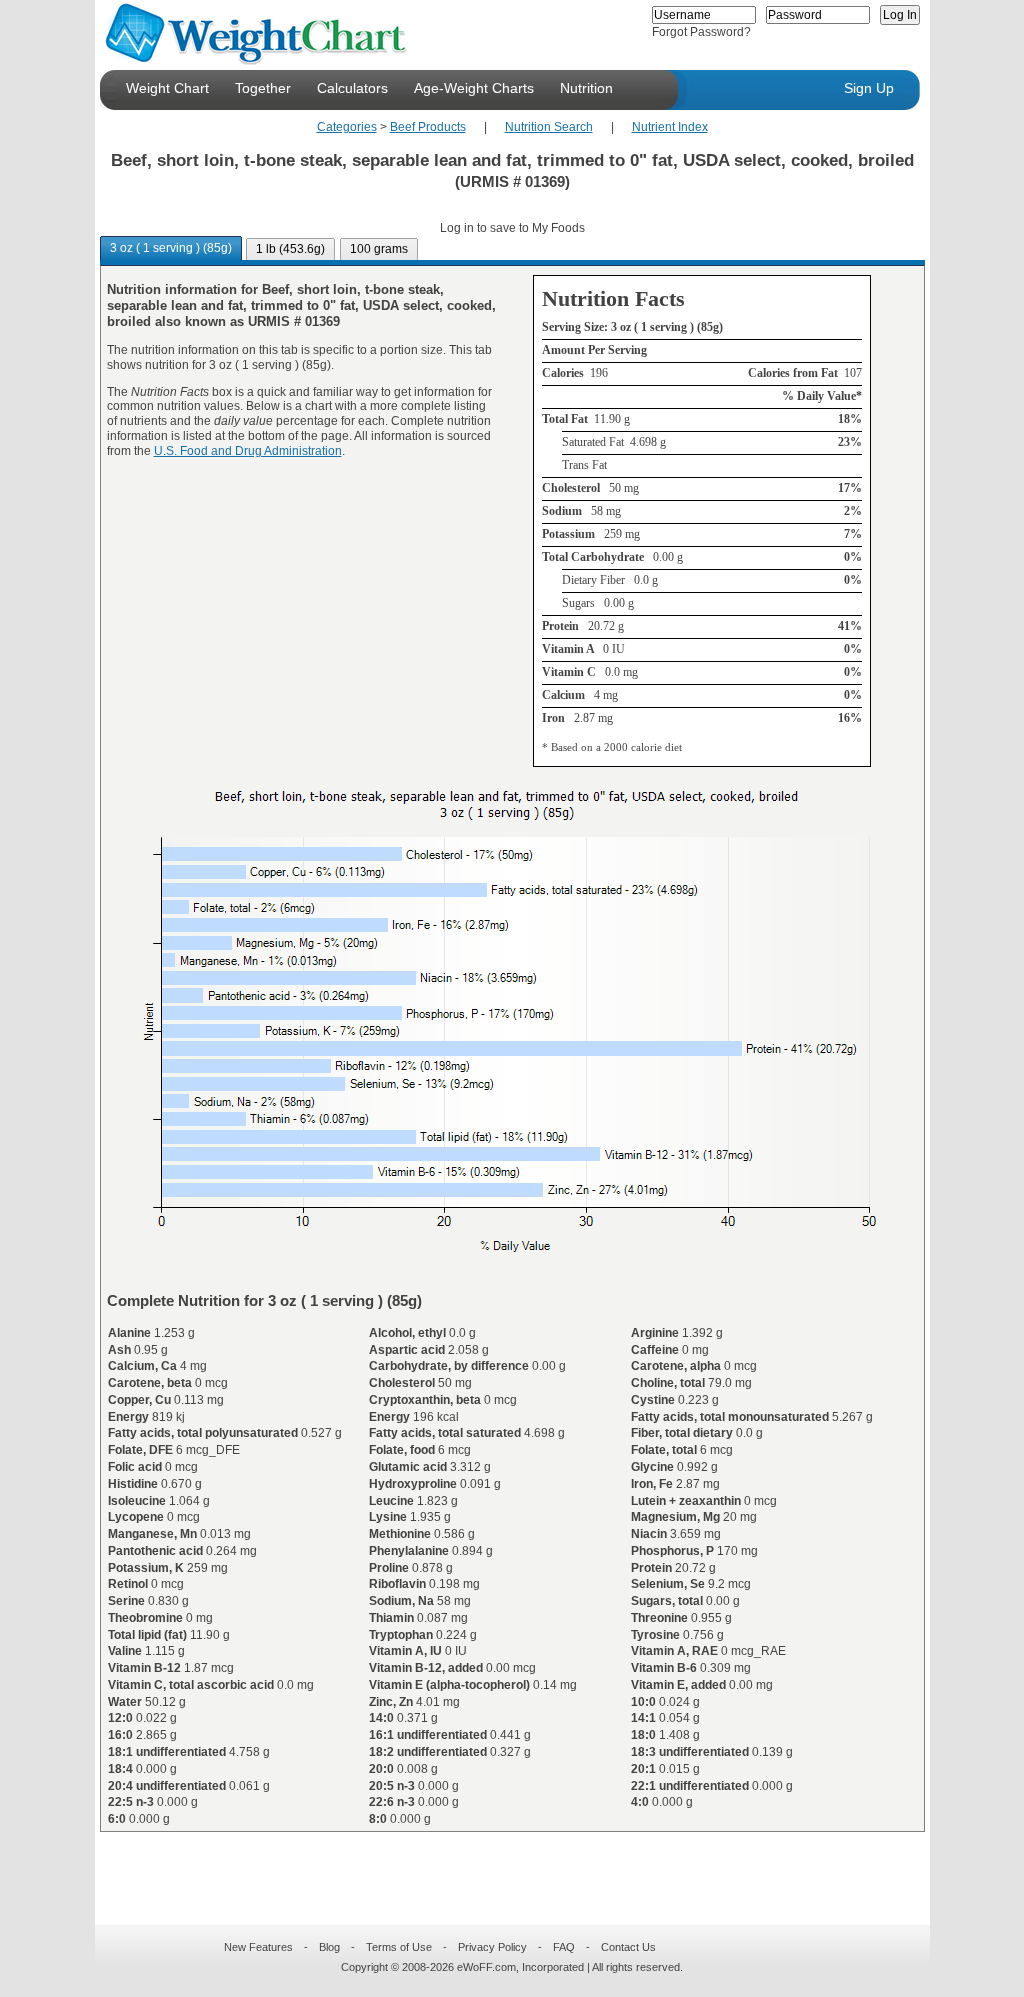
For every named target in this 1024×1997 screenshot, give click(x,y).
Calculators (352, 88)
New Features (258, 1947)
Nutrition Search (549, 127)
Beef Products (428, 127)
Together (263, 88)
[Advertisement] (496, 1866)
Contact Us (628, 1947)
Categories (347, 127)
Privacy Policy (492, 1947)
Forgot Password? (701, 32)
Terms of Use (399, 1947)
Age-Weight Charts (474, 88)
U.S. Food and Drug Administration (248, 451)
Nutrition (586, 88)
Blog (329, 1947)
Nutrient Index (670, 127)
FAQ (564, 1947)
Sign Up (869, 88)
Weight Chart (167, 88)
